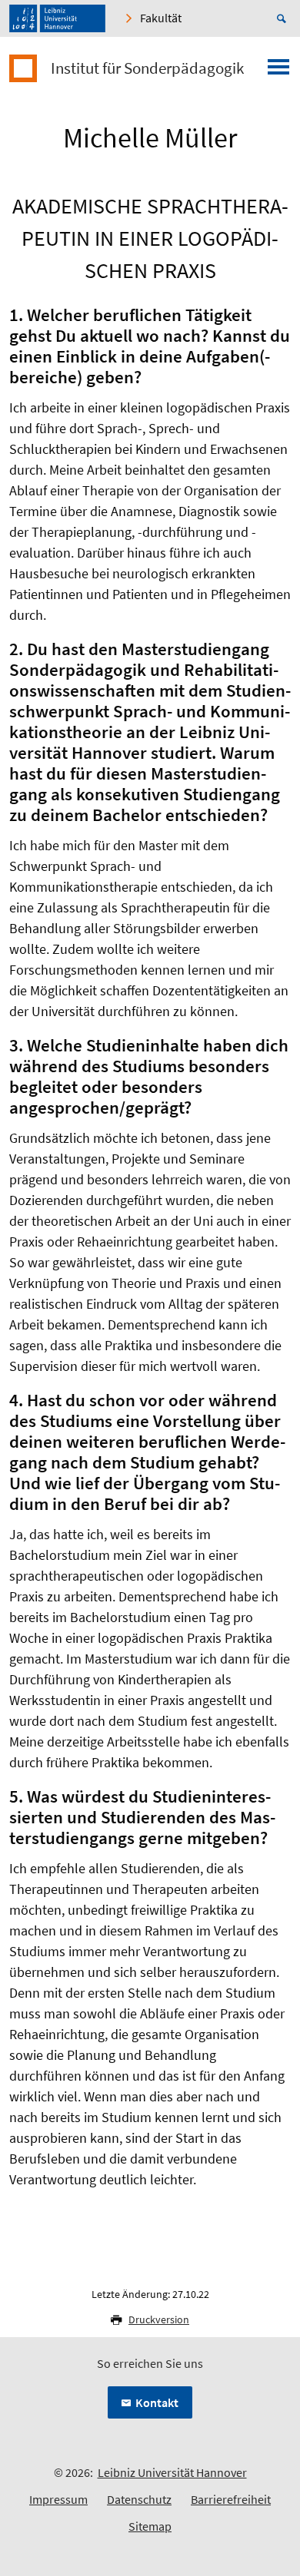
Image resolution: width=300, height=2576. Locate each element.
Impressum (58, 2499)
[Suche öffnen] (284, 18)
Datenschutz (139, 2499)
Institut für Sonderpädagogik (147, 68)
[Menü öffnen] (278, 71)
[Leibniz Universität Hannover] (57, 18)
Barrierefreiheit (231, 2499)
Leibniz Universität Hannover (172, 2472)
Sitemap (150, 2526)
